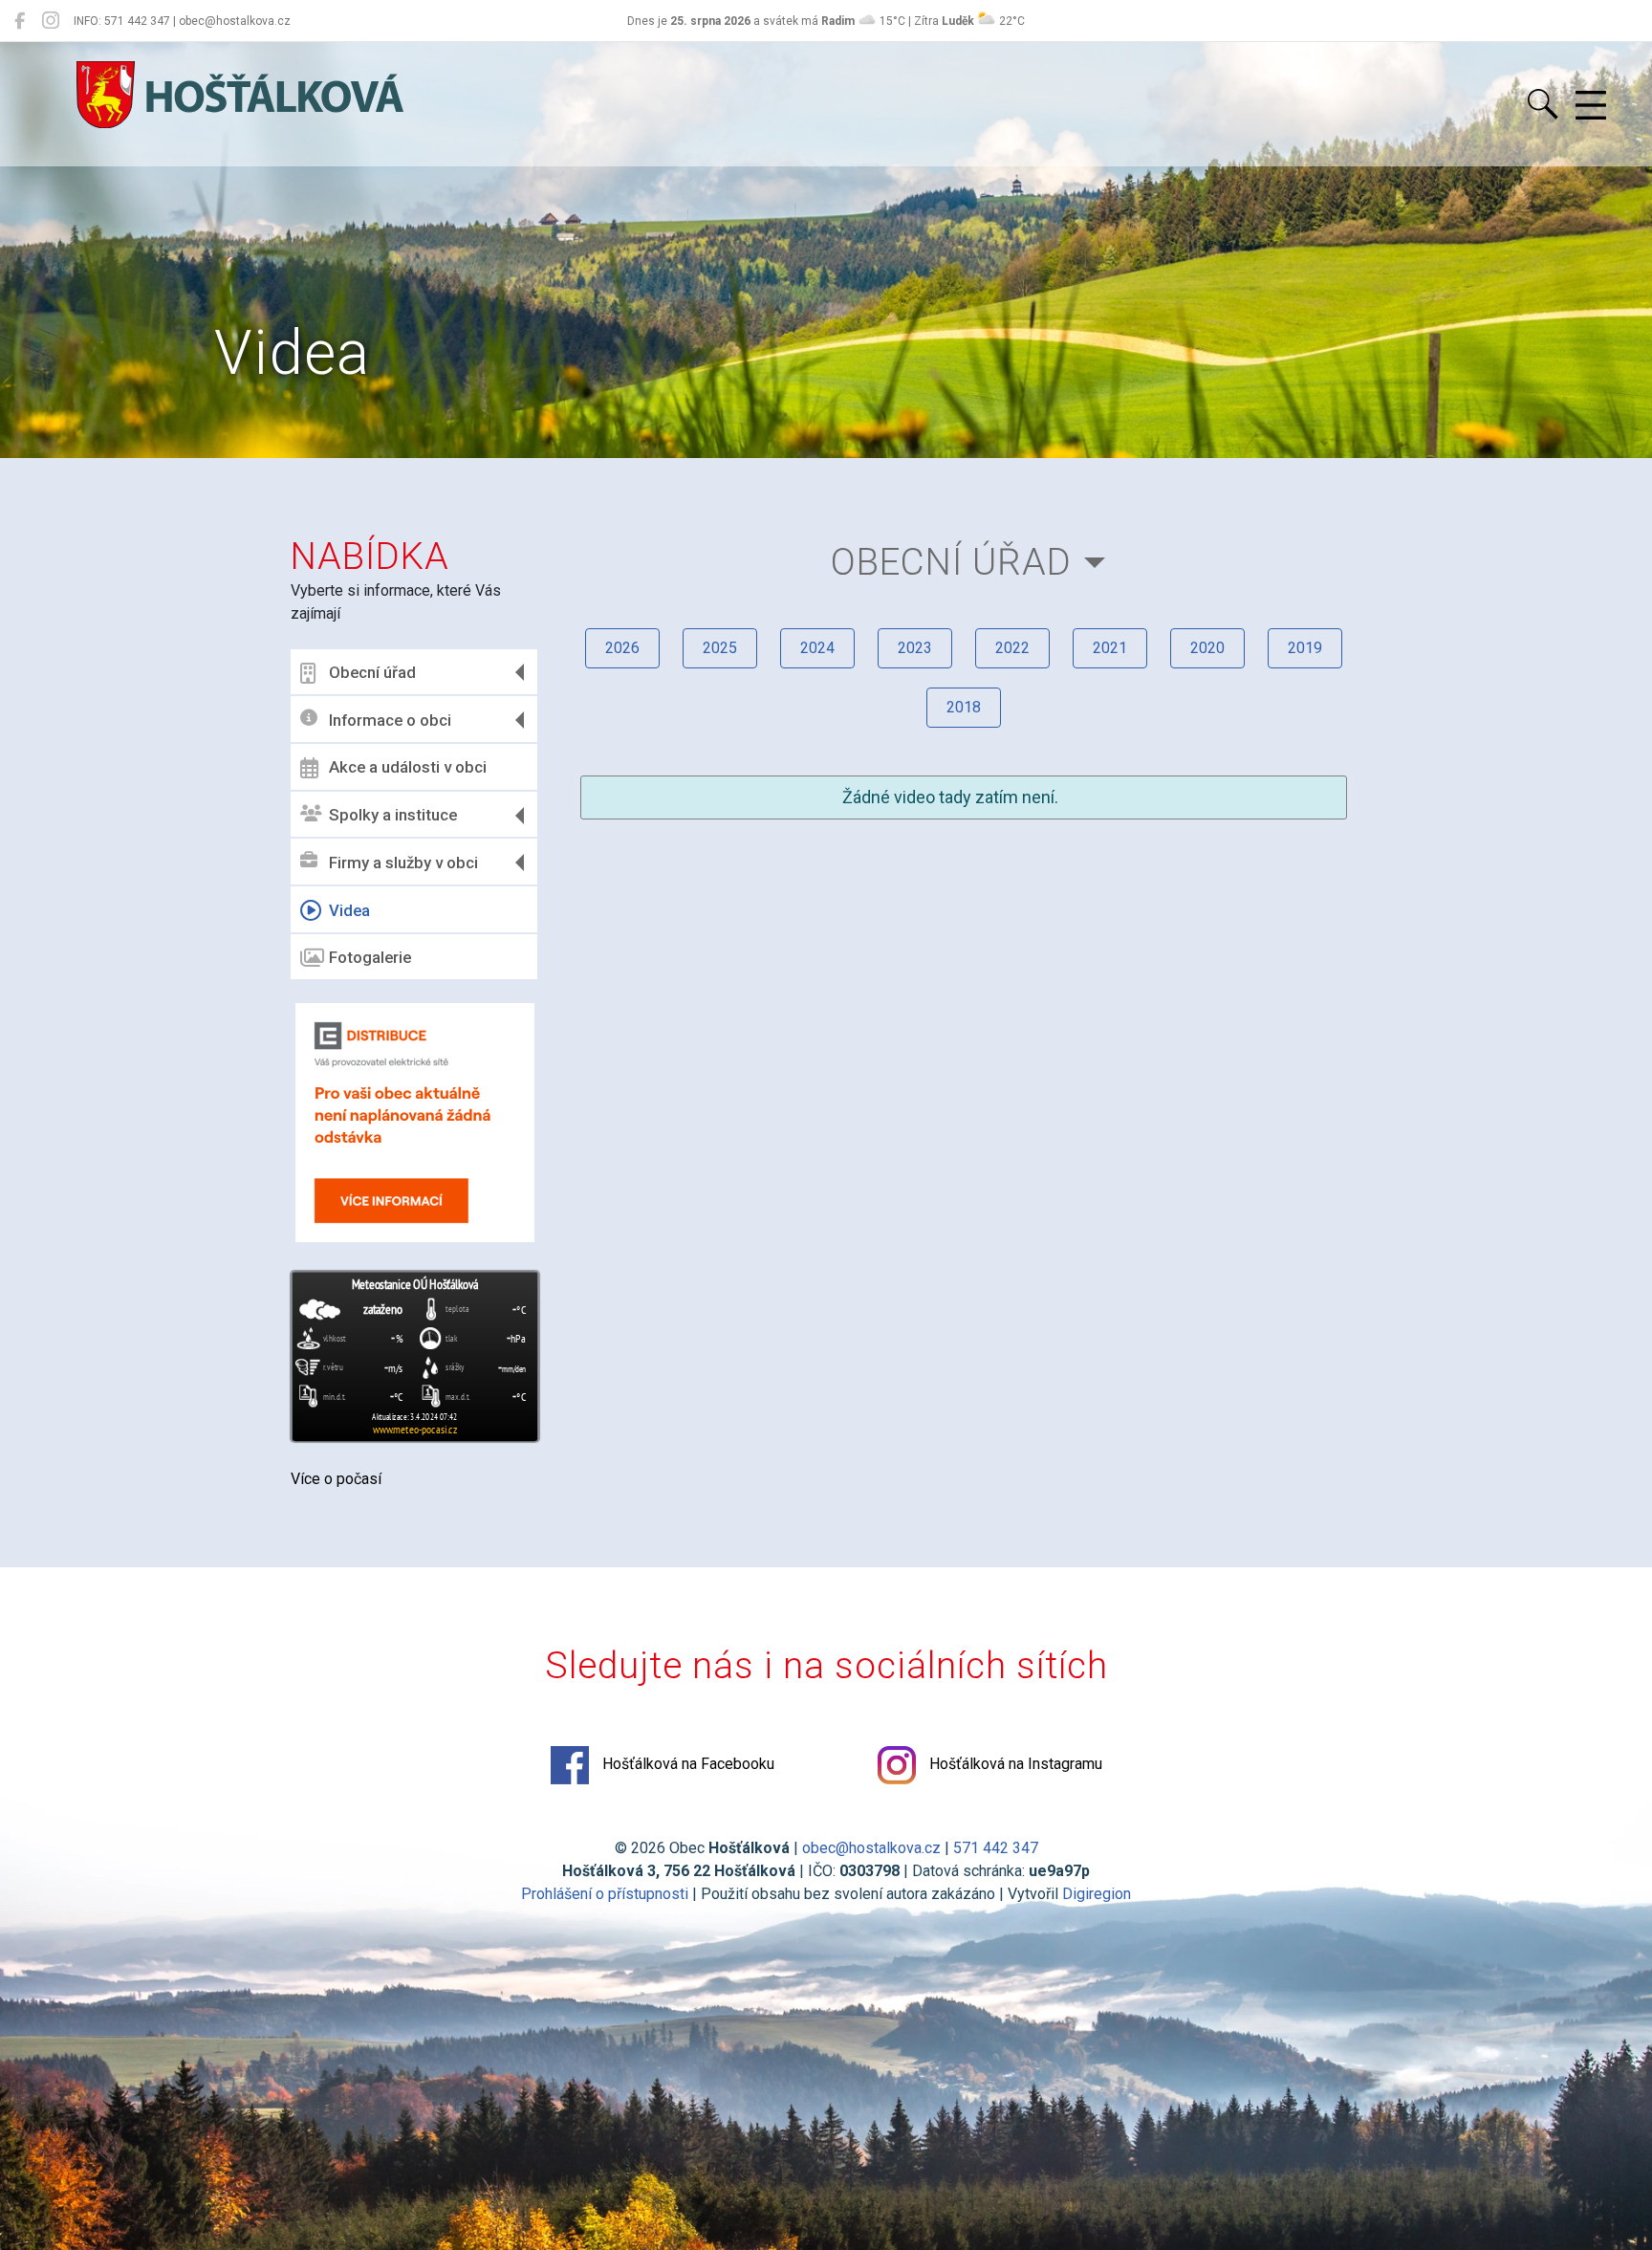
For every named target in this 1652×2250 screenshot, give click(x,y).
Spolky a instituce (393, 815)
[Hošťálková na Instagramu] (51, 21)
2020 (1207, 648)
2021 (1110, 648)
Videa (349, 910)
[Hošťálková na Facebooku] (20, 21)
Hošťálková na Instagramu (1014, 1764)
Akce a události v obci (408, 767)
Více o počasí (336, 1479)
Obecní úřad (372, 672)
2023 (915, 648)
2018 (964, 707)
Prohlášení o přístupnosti (605, 1894)
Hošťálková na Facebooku (686, 1764)
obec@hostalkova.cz (871, 1848)
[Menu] (1591, 106)
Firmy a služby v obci (403, 863)
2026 (622, 648)
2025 (720, 648)
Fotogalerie (370, 957)
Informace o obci (390, 720)
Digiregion (1097, 1894)
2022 (1012, 648)
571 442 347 (996, 1848)
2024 (817, 648)
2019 (1305, 648)
